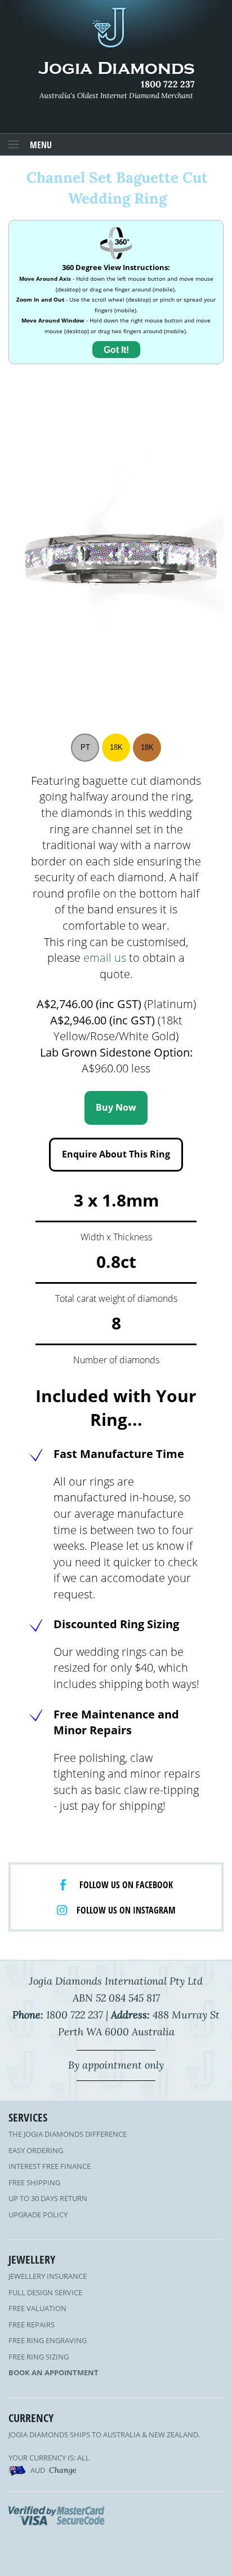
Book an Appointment (53, 2372)
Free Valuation (37, 2308)
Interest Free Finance (50, 2166)
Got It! (116, 350)
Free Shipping (34, 2182)
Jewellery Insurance (48, 2276)
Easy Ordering (36, 2150)
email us (105, 958)
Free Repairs (32, 2325)
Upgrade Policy (38, 2215)
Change (63, 2470)
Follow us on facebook (126, 1885)
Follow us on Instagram (126, 1910)
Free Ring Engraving (48, 2340)
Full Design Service (45, 2292)
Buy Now (116, 1107)
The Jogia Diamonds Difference (68, 2134)
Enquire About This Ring (116, 1154)
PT (85, 747)
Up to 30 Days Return (48, 2198)
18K (116, 747)
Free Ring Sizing (39, 2357)
